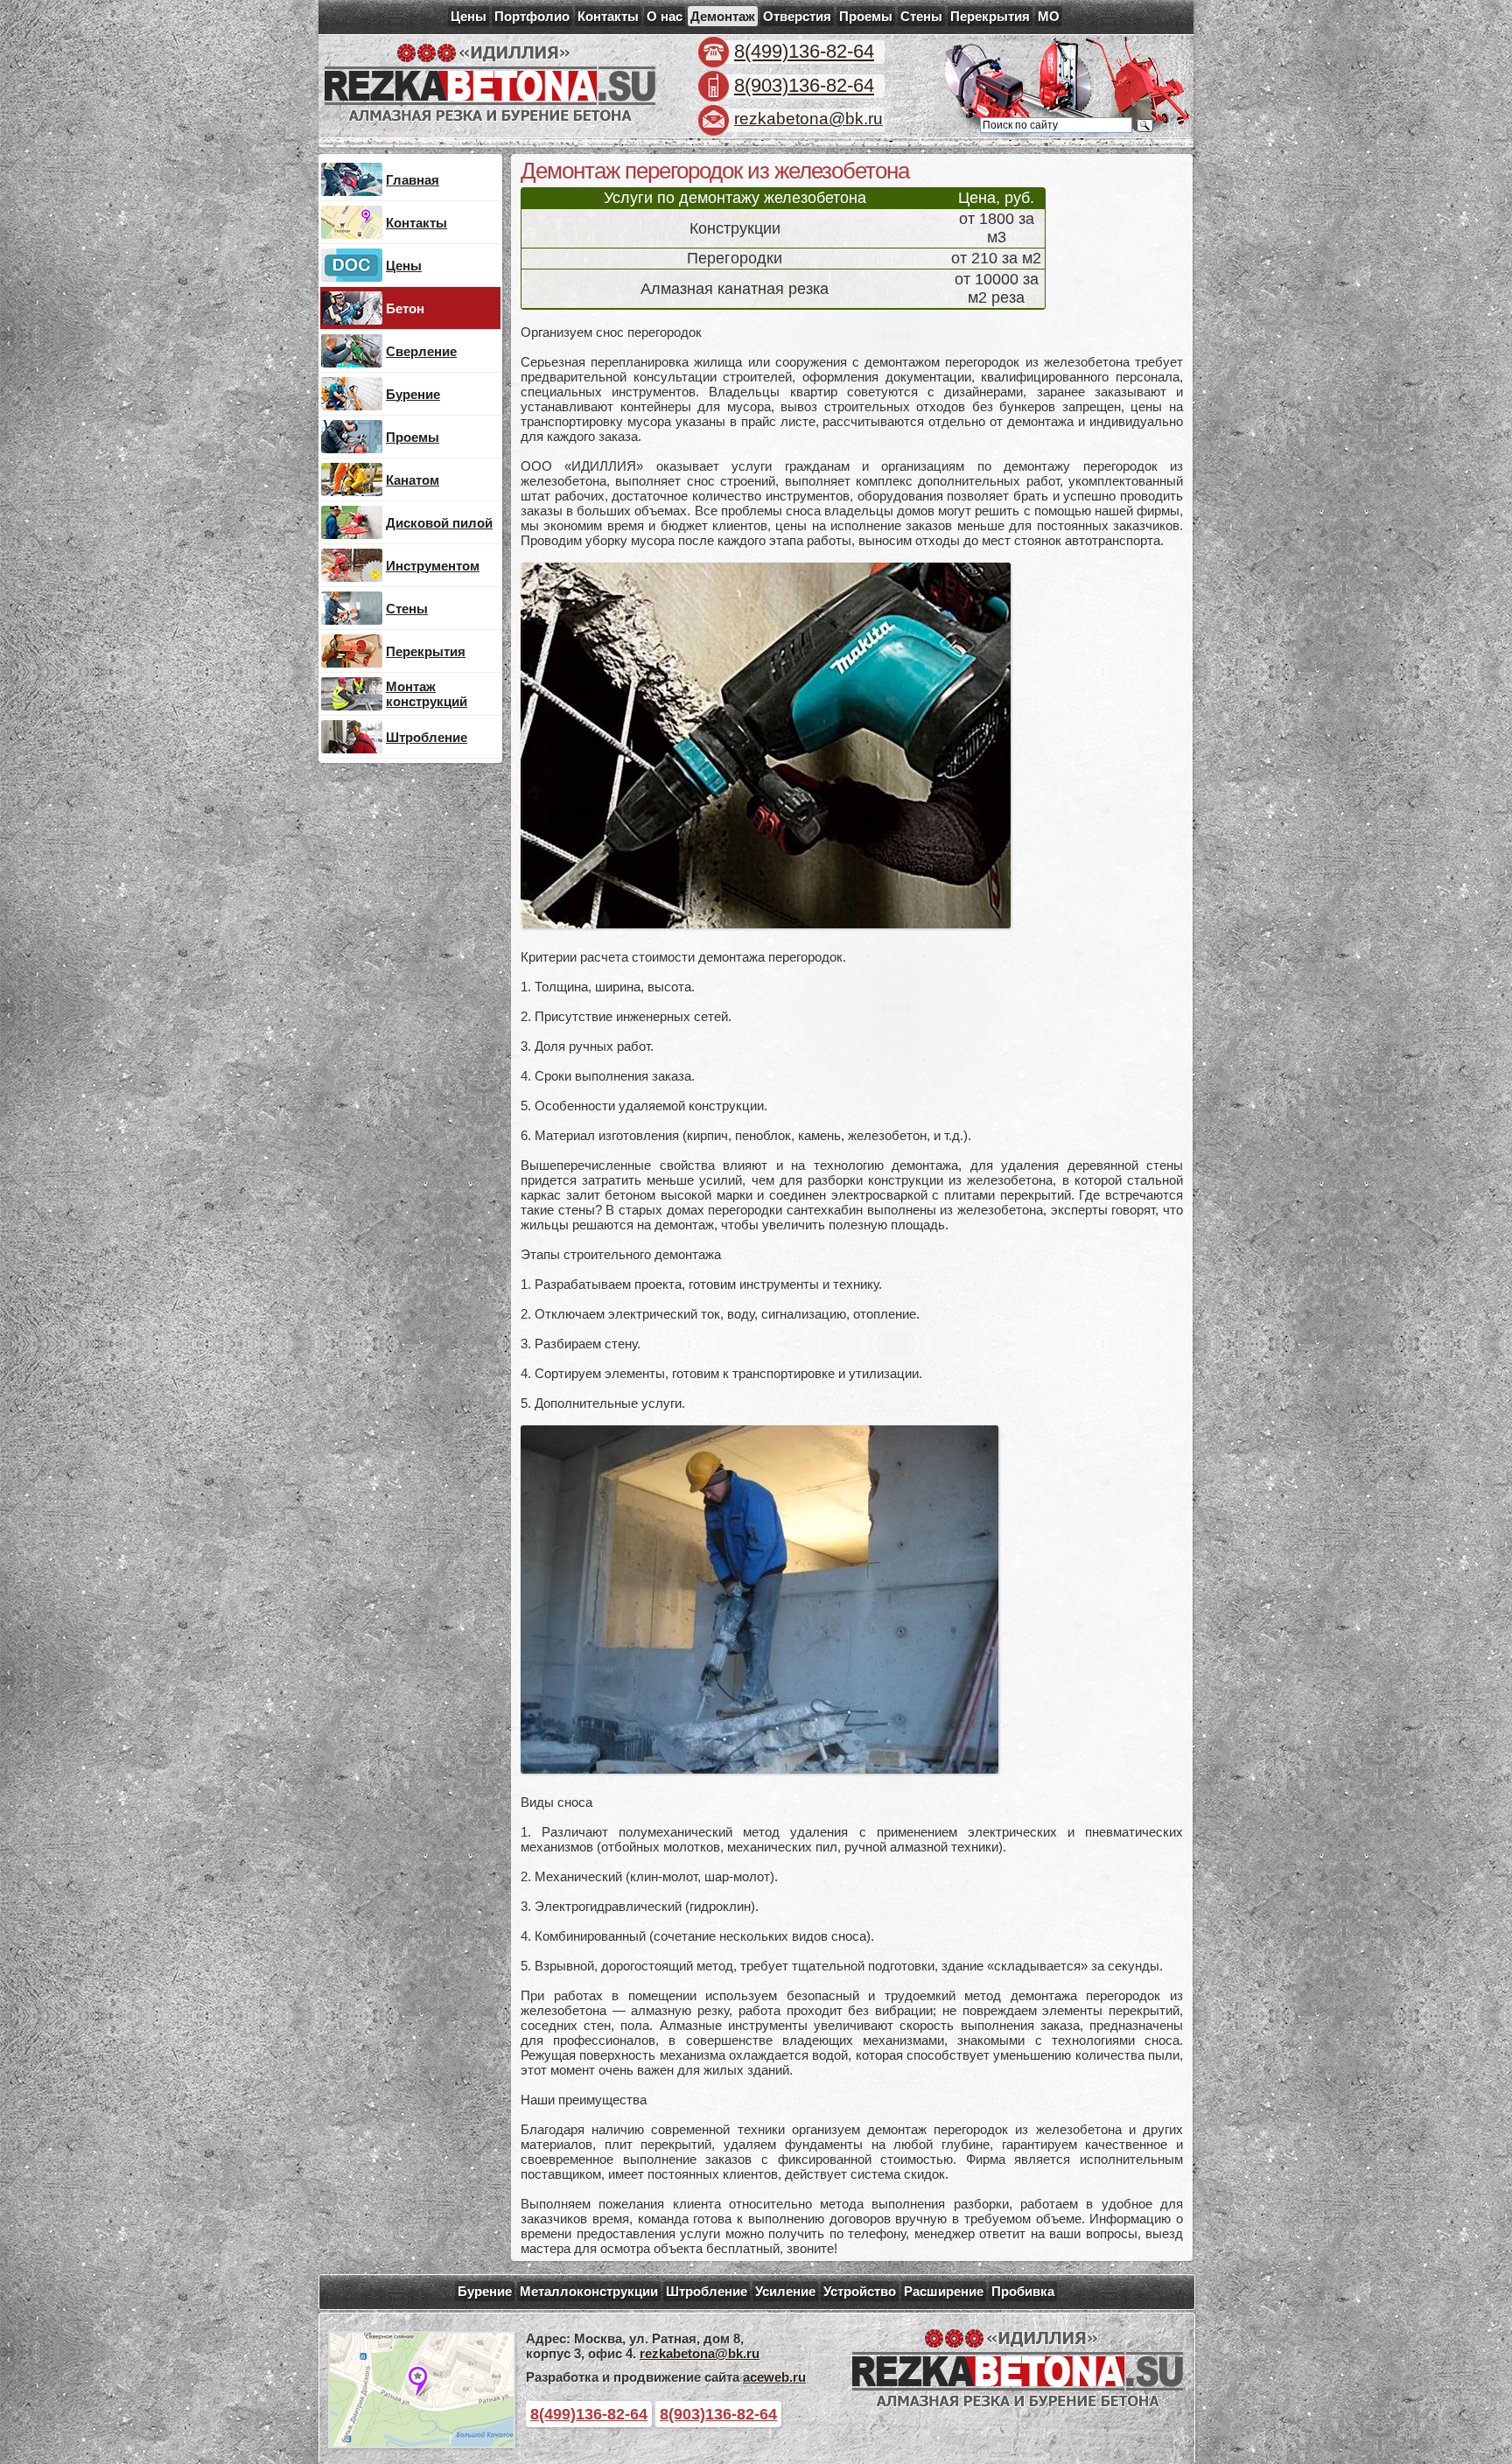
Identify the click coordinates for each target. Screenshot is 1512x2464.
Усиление (785, 2291)
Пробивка (1023, 2291)
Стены (921, 16)
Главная (413, 180)
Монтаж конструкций (427, 694)
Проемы (866, 16)
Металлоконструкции (589, 2291)
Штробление (427, 737)
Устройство (860, 2291)
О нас (665, 16)
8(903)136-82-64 (804, 85)
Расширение (944, 2291)
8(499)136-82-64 (804, 51)
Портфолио (532, 16)
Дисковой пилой (439, 523)
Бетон (405, 308)
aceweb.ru (774, 2377)
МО (1049, 16)
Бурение (413, 394)
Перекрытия (990, 16)
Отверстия (797, 16)
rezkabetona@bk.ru (808, 119)
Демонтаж (723, 16)
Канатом (413, 480)
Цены (469, 16)
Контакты (608, 16)
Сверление (421, 351)
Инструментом (433, 566)
